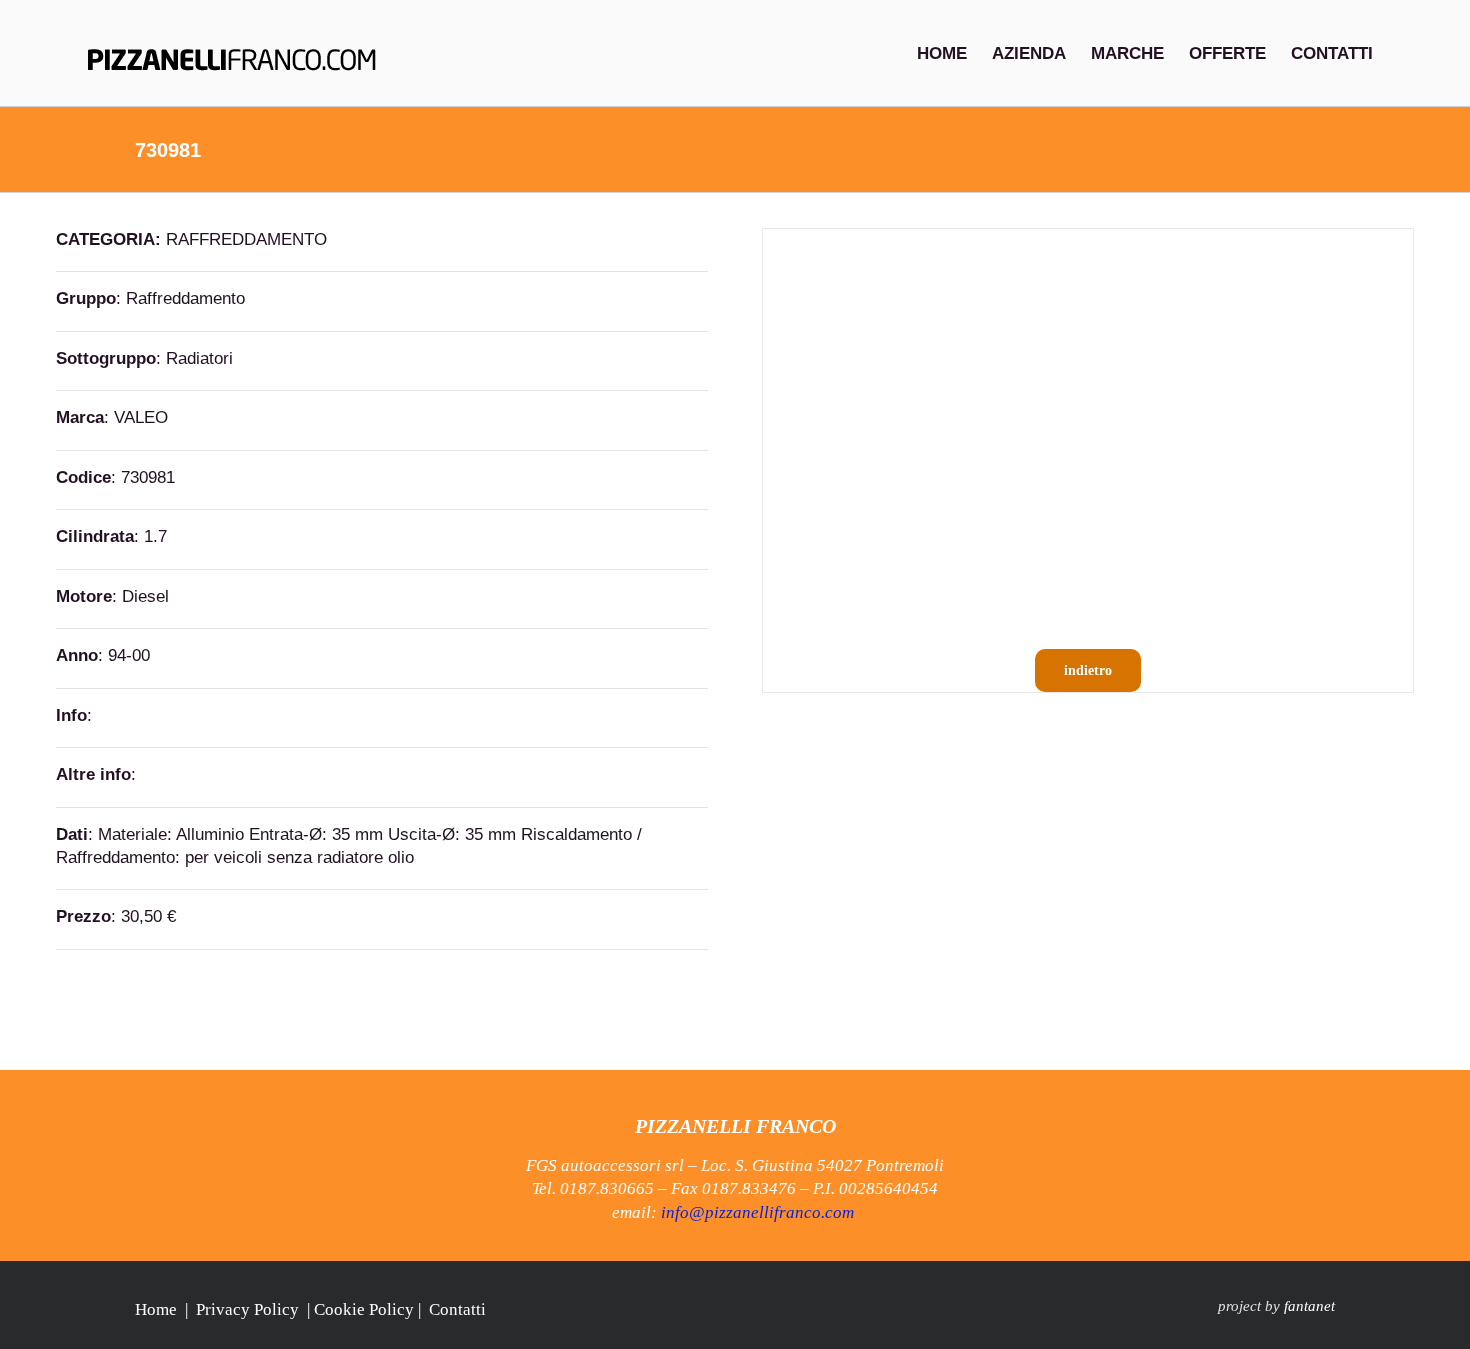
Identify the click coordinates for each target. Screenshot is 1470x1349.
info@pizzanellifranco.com (757, 1212)
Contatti (457, 1309)
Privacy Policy (247, 1309)
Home (156, 1309)
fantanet (1309, 1306)
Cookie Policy (364, 1309)
